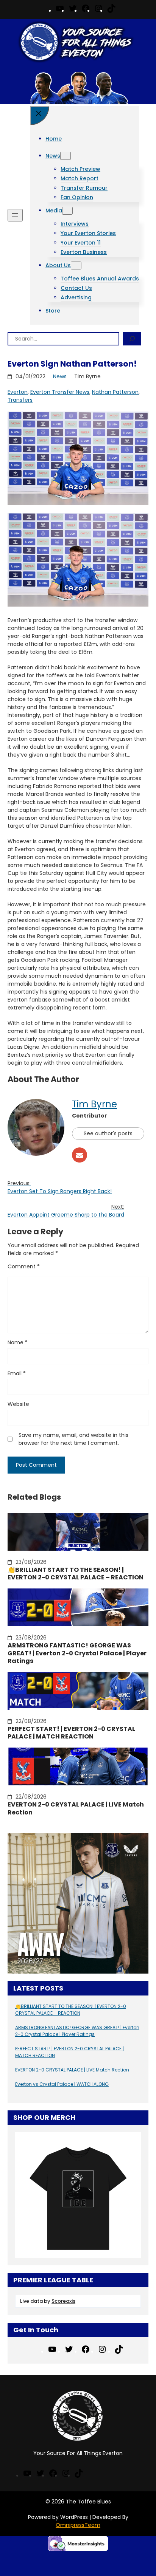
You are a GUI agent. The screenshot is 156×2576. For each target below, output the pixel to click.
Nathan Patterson (115, 392)
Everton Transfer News (60, 392)
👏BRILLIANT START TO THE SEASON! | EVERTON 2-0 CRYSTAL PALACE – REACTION (76, 1574)
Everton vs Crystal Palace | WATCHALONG (62, 2084)
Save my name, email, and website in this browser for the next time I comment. (73, 1439)
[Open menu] (15, 215)
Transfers (20, 400)
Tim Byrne (94, 1104)
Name (18, 1342)
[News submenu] (66, 156)
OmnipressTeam (78, 2525)
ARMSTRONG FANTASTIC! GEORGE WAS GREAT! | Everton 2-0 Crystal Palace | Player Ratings (77, 1653)
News (60, 376)
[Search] (132, 339)
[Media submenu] (67, 211)
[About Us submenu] (76, 265)
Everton (18, 392)
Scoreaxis (63, 2301)
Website (18, 1404)
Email (17, 1373)
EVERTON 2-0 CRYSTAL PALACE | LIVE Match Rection (76, 1809)
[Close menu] (40, 116)
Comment (24, 1266)
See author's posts (108, 1133)
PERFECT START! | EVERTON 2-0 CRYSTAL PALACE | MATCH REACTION (71, 1733)
